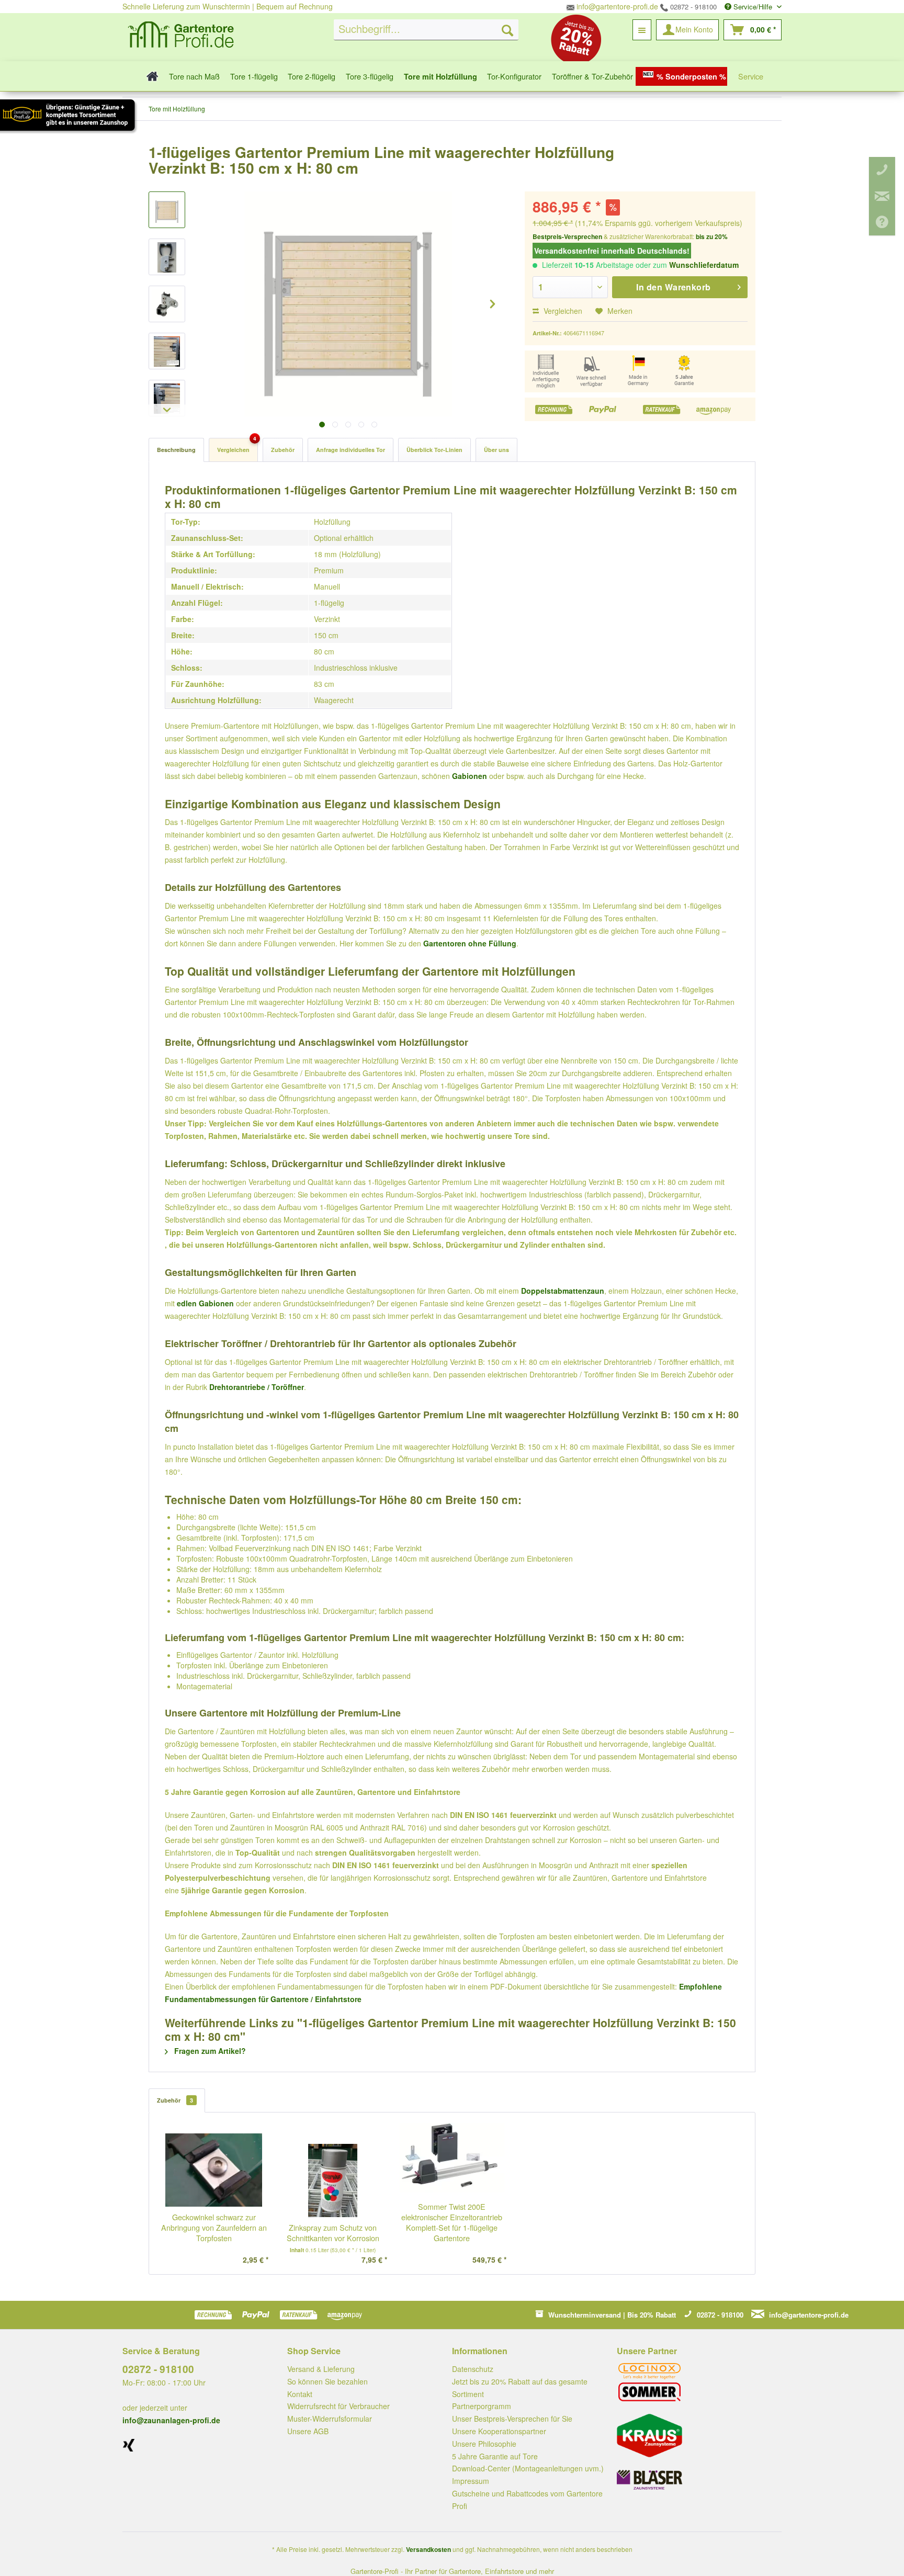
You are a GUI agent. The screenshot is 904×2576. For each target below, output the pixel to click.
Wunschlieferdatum (704, 265)
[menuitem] (426, 30)
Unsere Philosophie (484, 2444)
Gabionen (470, 776)
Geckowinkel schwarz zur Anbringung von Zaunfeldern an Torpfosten (214, 2228)
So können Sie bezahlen (327, 2381)
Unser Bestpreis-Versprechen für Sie (512, 2419)
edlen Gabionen (205, 1303)
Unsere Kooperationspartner (499, 2431)
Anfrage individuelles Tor (351, 450)
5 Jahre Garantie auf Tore (495, 2456)
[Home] (149, 76)
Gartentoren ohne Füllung (470, 943)
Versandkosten (428, 2549)
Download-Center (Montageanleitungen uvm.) (528, 2468)
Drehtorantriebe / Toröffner (257, 1387)
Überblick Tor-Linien (434, 450)
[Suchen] (507, 30)
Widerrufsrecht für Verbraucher (338, 2406)
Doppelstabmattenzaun (563, 1291)
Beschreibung (176, 450)
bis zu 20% (712, 236)
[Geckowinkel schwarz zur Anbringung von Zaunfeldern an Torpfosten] (214, 2170)
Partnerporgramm (482, 2406)
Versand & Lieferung (321, 2369)
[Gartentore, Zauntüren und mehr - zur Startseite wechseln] (181, 36)
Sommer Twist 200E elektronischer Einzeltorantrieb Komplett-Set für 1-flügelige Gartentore (452, 2222)
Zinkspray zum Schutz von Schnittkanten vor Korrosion (333, 2233)
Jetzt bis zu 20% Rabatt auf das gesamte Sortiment (520, 2388)
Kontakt (300, 2394)
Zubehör (283, 450)
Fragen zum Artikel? (209, 2051)
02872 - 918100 (692, 7)
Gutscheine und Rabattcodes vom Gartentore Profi (527, 2500)
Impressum (471, 2481)
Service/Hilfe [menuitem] (753, 7)
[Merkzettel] (642, 30)
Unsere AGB (308, 2431)
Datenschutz (473, 2369)
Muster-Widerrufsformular (330, 2419)
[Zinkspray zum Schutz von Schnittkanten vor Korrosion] (333, 2180)
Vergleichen (562, 311)
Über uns (496, 450)
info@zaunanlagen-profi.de (171, 2420)
